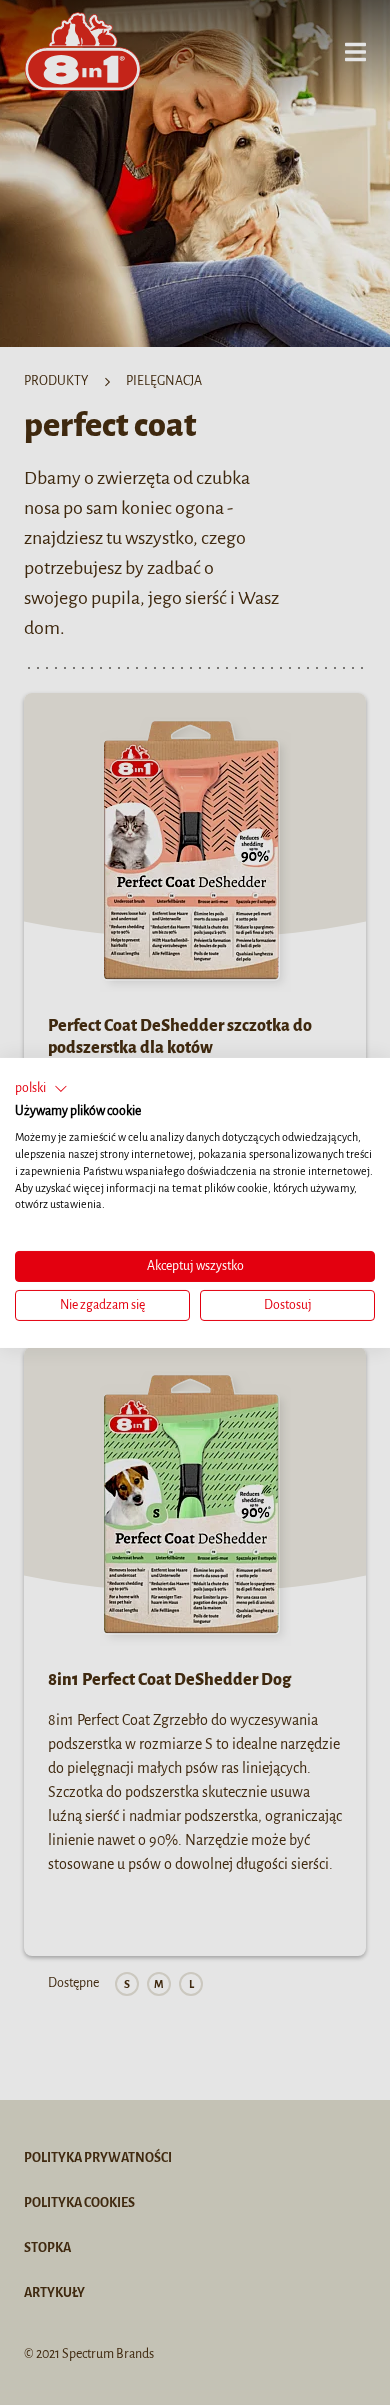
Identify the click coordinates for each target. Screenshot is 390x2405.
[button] (41, 1088)
